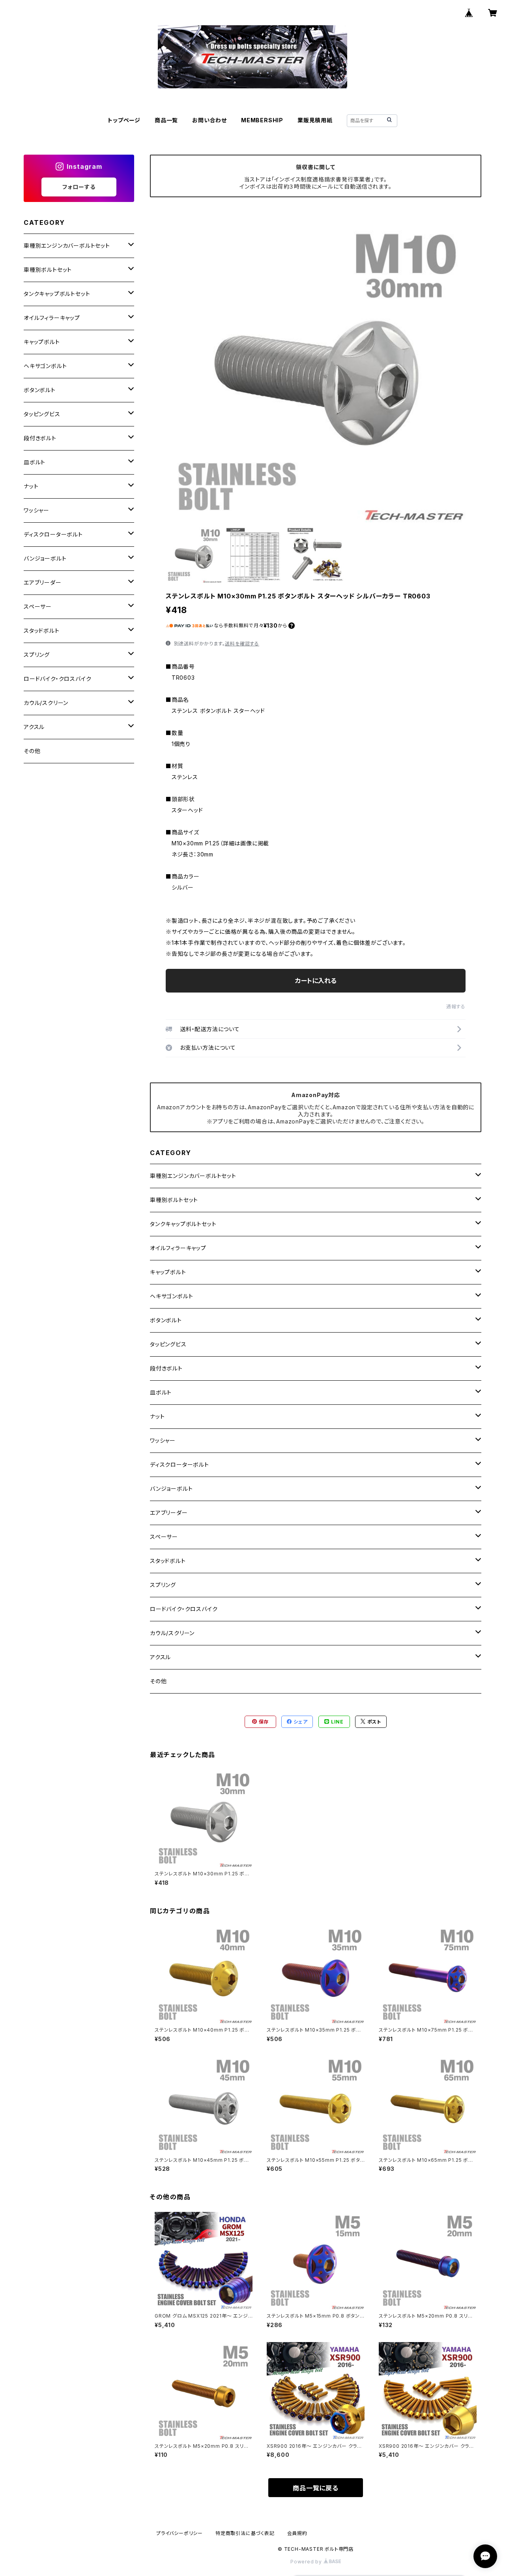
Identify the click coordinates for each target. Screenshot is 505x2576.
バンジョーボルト (171, 1489)
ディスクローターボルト (180, 1465)
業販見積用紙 (315, 120)
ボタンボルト (166, 1320)
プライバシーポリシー (180, 2533)
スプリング (163, 1585)
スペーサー (164, 1537)
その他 (158, 1681)
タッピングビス (168, 1344)
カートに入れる (316, 981)
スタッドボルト (168, 1561)
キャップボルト (168, 1272)
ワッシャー (163, 1440)
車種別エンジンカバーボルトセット (193, 1176)
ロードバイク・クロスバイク (184, 1609)
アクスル (160, 1657)
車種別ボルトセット (174, 1200)
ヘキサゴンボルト (171, 1296)
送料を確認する (242, 644)
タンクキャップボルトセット (183, 1224)
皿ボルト (161, 1392)
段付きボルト (166, 1368)
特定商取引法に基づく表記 (245, 2533)
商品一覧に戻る (316, 2488)
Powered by (307, 2562)
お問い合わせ (209, 120)
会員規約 (297, 2533)
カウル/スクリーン (172, 1633)
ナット (157, 1416)
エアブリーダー (169, 1513)
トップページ (124, 120)
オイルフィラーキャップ (178, 1248)
